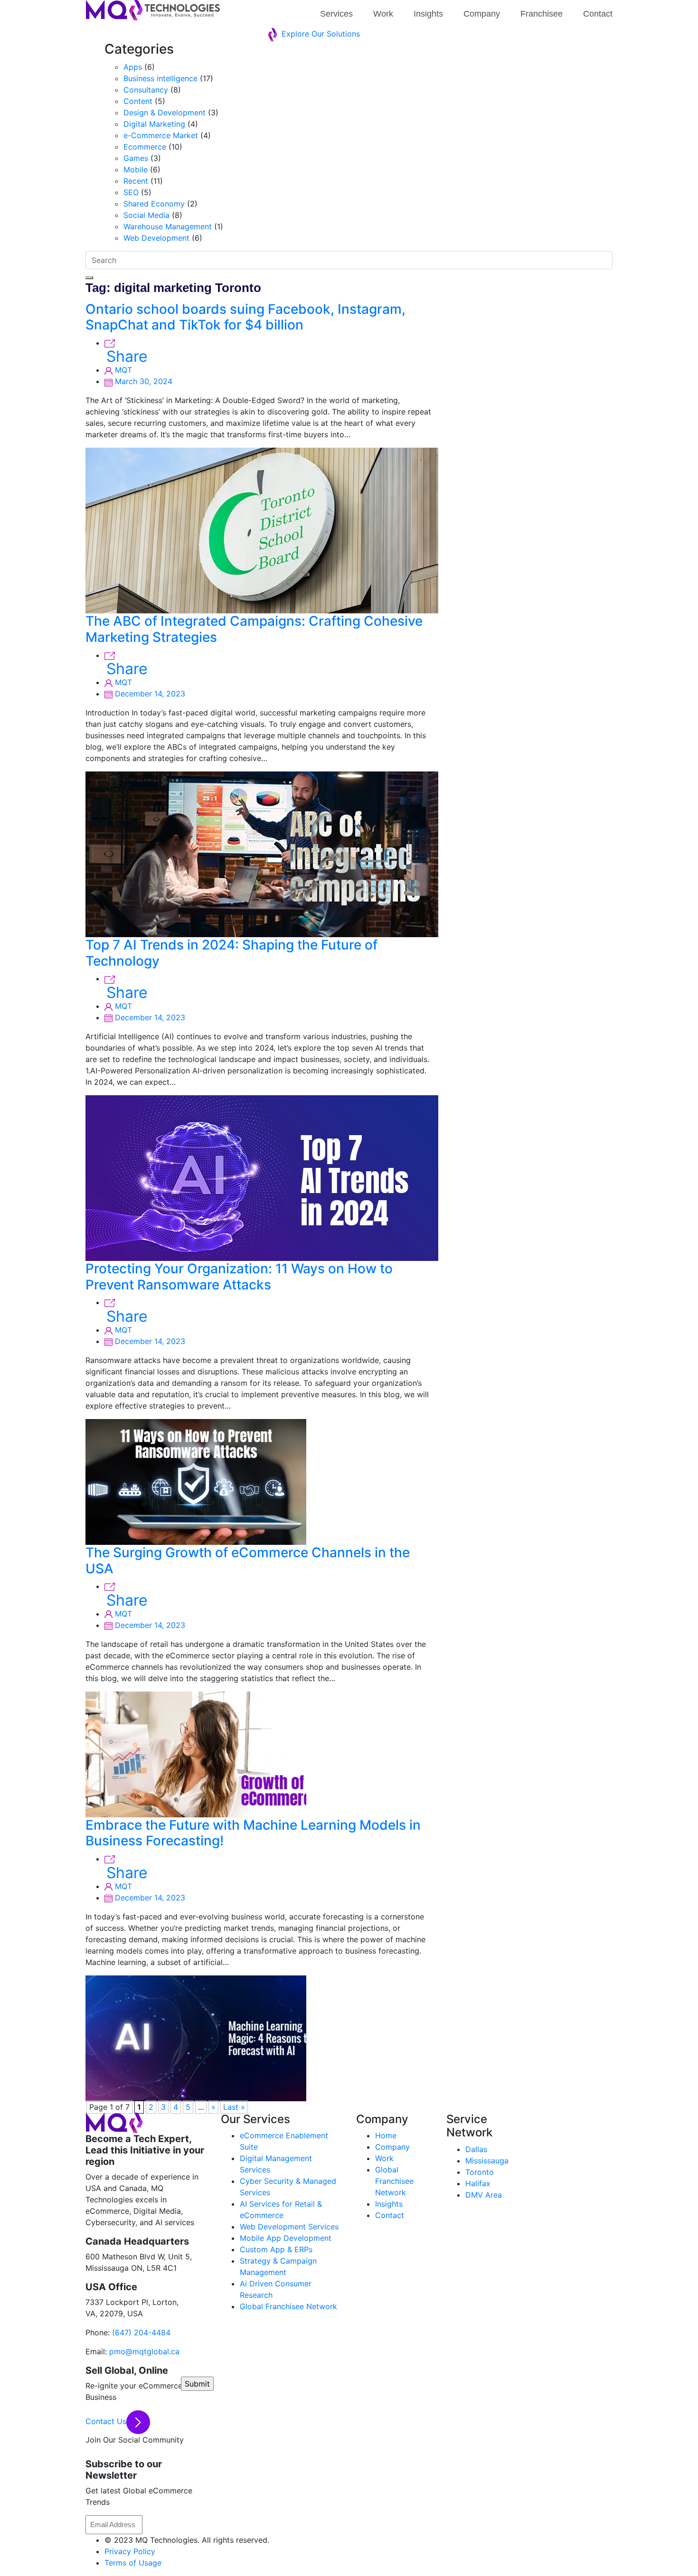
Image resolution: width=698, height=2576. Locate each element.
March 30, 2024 (142, 381)
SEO (131, 192)
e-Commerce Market (161, 135)
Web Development (156, 238)
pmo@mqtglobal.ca (143, 2351)
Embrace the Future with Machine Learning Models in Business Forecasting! (253, 1833)
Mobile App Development (286, 2238)
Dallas (476, 2149)
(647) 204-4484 (140, 2332)
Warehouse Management (168, 226)
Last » (234, 2107)
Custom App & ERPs (276, 2249)
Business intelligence (160, 78)
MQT (122, 370)
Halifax (478, 2183)
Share (127, 357)
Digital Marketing (154, 124)
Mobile (136, 169)
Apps (133, 67)
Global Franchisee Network (288, 2306)
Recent (136, 181)
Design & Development (165, 113)
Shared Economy (154, 204)
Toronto (480, 2172)
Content (138, 101)
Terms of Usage (133, 2563)
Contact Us (106, 2421)
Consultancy (146, 90)
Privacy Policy (130, 2551)
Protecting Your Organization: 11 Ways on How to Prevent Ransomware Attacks (239, 1277)
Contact (598, 14)
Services (336, 14)
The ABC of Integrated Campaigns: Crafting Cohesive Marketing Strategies (254, 629)
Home (386, 2135)
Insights (428, 14)
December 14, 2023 (149, 694)
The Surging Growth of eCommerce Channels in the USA (248, 1561)
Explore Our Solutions (320, 34)
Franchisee (542, 14)
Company (482, 14)
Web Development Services (289, 2227)
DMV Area (484, 2195)
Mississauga (487, 2161)
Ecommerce (145, 147)
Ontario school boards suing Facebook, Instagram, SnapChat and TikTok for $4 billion (245, 317)
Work (383, 14)
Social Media (146, 215)
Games (136, 158)
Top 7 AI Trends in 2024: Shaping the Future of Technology (231, 953)
